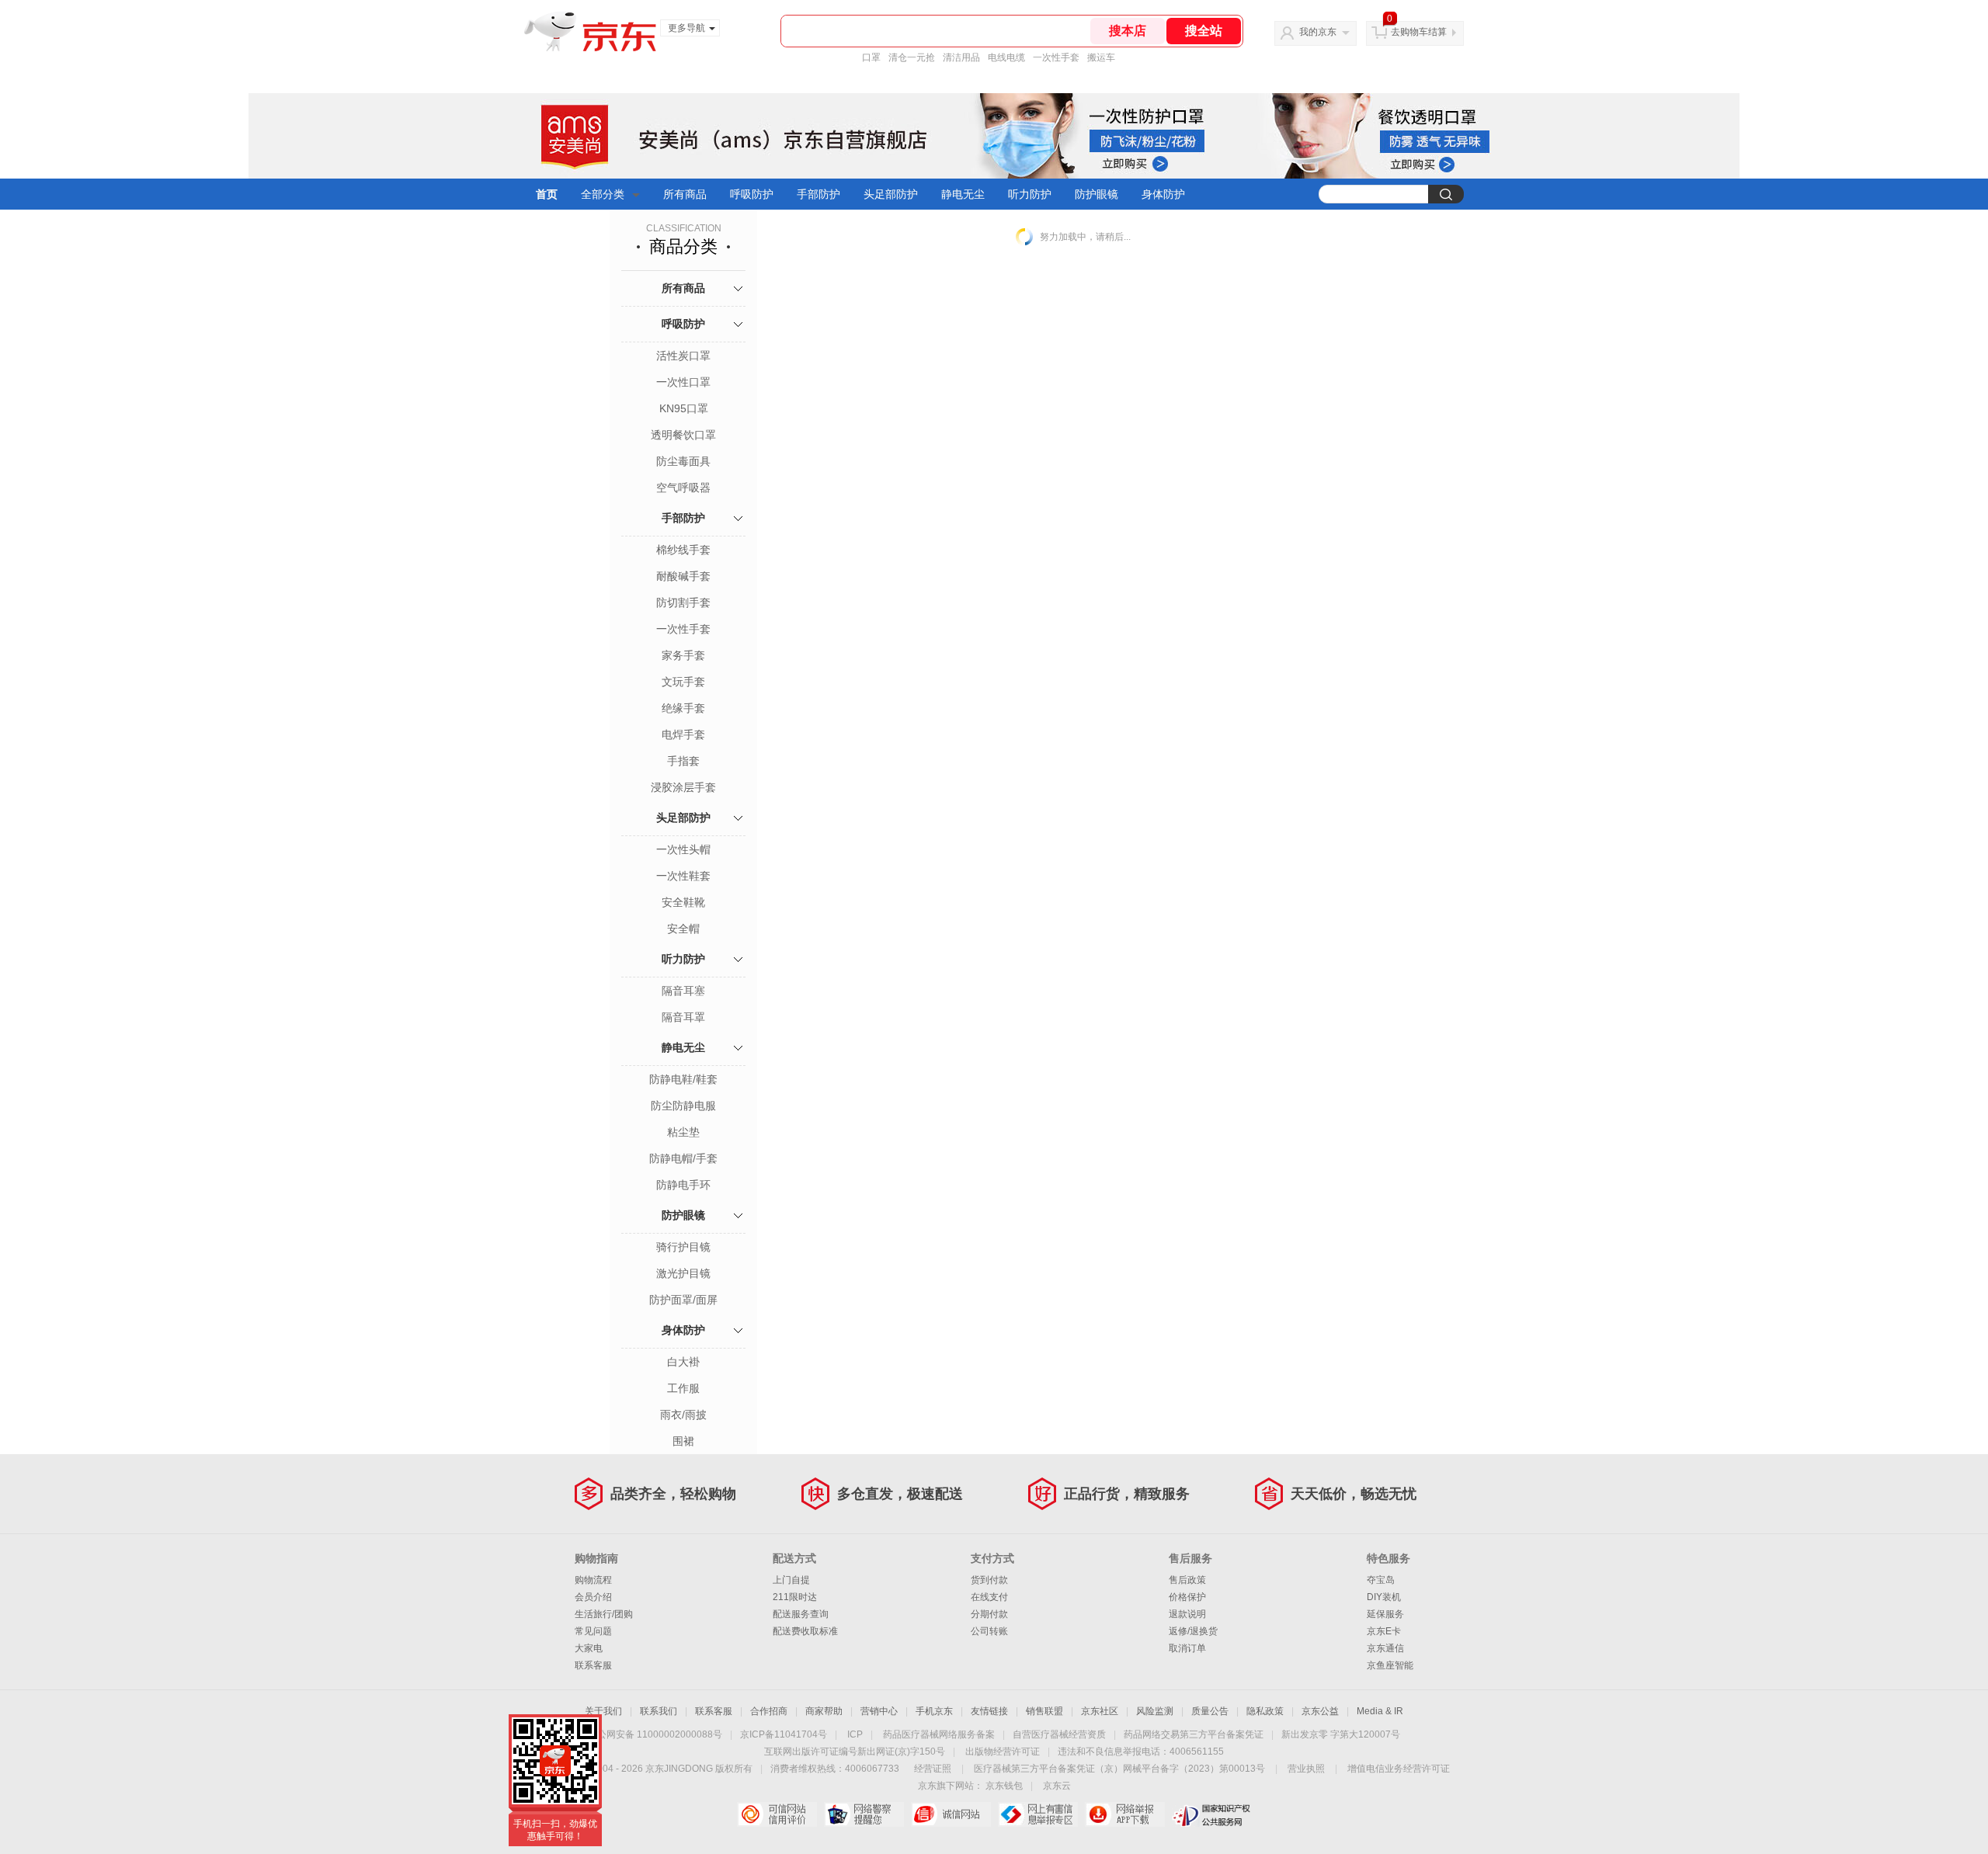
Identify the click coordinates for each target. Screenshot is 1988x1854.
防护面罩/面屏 (683, 1300)
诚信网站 (951, 1814)
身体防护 (1163, 194)
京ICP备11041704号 (784, 1734)
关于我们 (603, 1711)
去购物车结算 (1419, 32)
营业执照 (1306, 1769)
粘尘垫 (683, 1132)
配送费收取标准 (805, 1631)
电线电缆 (1006, 57)
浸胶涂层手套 (683, 787)
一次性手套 (1056, 57)
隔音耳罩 (683, 1017)
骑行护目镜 (683, 1247)
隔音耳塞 (683, 991)
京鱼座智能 (1390, 1665)
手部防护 (818, 194)
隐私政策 (1265, 1711)
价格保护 (1187, 1597)
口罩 (871, 57)
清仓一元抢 (912, 57)
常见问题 (593, 1631)
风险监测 (1155, 1711)
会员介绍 (593, 1597)
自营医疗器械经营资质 (1059, 1734)
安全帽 (683, 929)
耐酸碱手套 (683, 576)
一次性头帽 (683, 849)
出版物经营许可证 (1003, 1752)
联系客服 (593, 1665)
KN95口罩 (684, 408)
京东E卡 (1384, 1631)
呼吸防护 (752, 194)
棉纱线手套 (683, 550)
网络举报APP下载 (1125, 1814)
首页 (547, 194)
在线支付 (989, 1597)
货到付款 (989, 1580)
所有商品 (685, 194)
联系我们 (659, 1711)
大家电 (589, 1648)
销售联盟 (1044, 1711)
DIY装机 (1384, 1597)
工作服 (683, 1388)
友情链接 (989, 1711)
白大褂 (683, 1362)
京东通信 (1385, 1648)
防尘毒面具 (683, 461)
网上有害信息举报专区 (1038, 1814)
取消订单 (1187, 1648)
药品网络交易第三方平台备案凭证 (1194, 1734)
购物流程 (593, 1580)
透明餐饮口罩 (683, 435)
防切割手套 (683, 602)
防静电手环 (683, 1185)
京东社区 (1100, 1711)
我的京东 (1318, 32)
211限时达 (795, 1597)
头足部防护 (891, 194)
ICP (855, 1734)
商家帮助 (824, 1711)
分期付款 (989, 1614)
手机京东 (934, 1711)
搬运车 (1101, 57)
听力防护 (1030, 194)
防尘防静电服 (683, 1106)
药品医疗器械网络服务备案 (939, 1734)
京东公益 (1320, 1711)
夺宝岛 (1381, 1580)
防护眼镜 (1097, 194)
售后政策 (1187, 1580)
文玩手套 (683, 682)
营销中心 (879, 1711)
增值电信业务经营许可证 (1399, 1769)
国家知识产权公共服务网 (1212, 1814)
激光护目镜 (683, 1273)
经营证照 (933, 1769)
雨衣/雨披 (683, 1415)
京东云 (1057, 1786)
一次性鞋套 (683, 876)
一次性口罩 (683, 382)
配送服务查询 (801, 1614)
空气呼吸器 (683, 488)
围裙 (683, 1441)
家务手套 (683, 655)
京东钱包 (1004, 1786)
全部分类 (603, 194)
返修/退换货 (1193, 1631)
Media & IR (1380, 1711)
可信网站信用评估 (777, 1814)
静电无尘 (963, 194)
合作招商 (769, 1711)
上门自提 (791, 1580)
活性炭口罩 (683, 356)
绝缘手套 (683, 708)
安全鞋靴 (683, 902)
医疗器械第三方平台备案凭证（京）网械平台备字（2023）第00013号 (1119, 1769)
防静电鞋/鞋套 (683, 1079)
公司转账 (989, 1631)
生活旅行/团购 (604, 1614)
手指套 (683, 761)
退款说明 (1187, 1614)
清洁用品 (961, 57)
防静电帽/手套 (683, 1158)
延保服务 (1385, 1614)
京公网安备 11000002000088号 (655, 1734)
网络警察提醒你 (864, 1814)
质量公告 (1210, 1711)
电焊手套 (683, 734)
